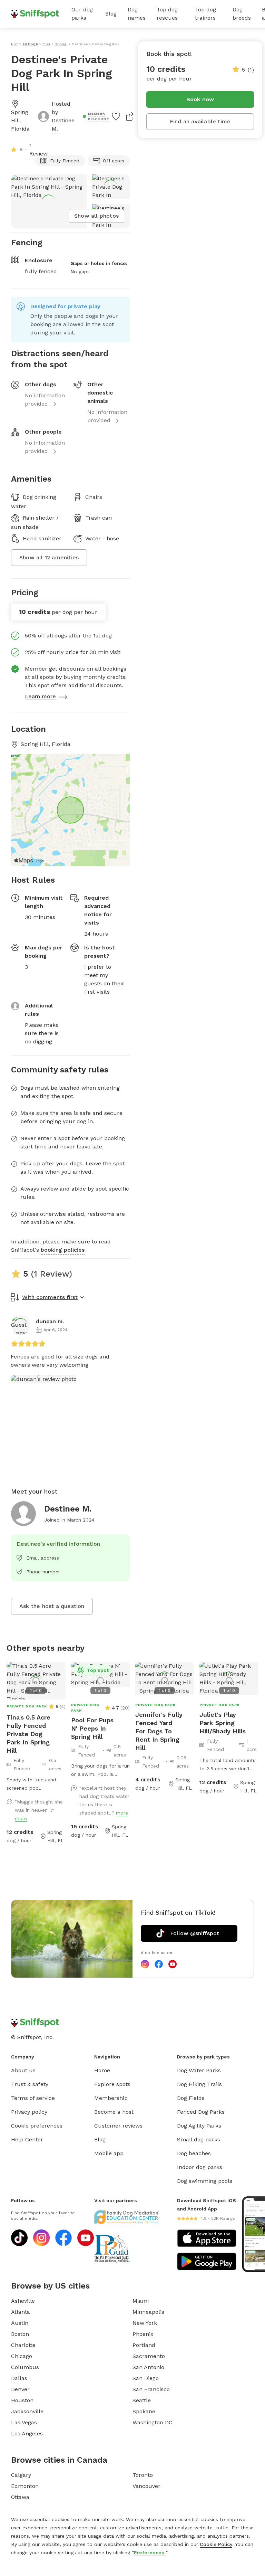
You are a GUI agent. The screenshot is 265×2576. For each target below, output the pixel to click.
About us (23, 2070)
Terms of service (33, 2098)
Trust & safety (30, 2084)
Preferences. (150, 2553)
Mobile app (109, 2153)
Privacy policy (29, 2112)
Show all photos (96, 216)
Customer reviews (118, 2126)
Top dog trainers (205, 14)
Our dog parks (82, 14)
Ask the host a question (52, 1606)
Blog (111, 14)
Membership (111, 2098)
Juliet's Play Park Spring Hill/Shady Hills (223, 1723)
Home (102, 2070)
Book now (200, 99)
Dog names (137, 14)
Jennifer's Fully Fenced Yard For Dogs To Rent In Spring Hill (159, 1731)
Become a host (114, 2112)
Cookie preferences (37, 2126)
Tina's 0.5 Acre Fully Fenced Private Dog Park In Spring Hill (28, 1734)
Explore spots (112, 2084)
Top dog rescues (167, 14)
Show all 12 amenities (49, 557)
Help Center (27, 2139)
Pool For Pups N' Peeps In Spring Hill (92, 1728)
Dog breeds (242, 14)
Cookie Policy (216, 2544)
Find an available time (200, 121)
